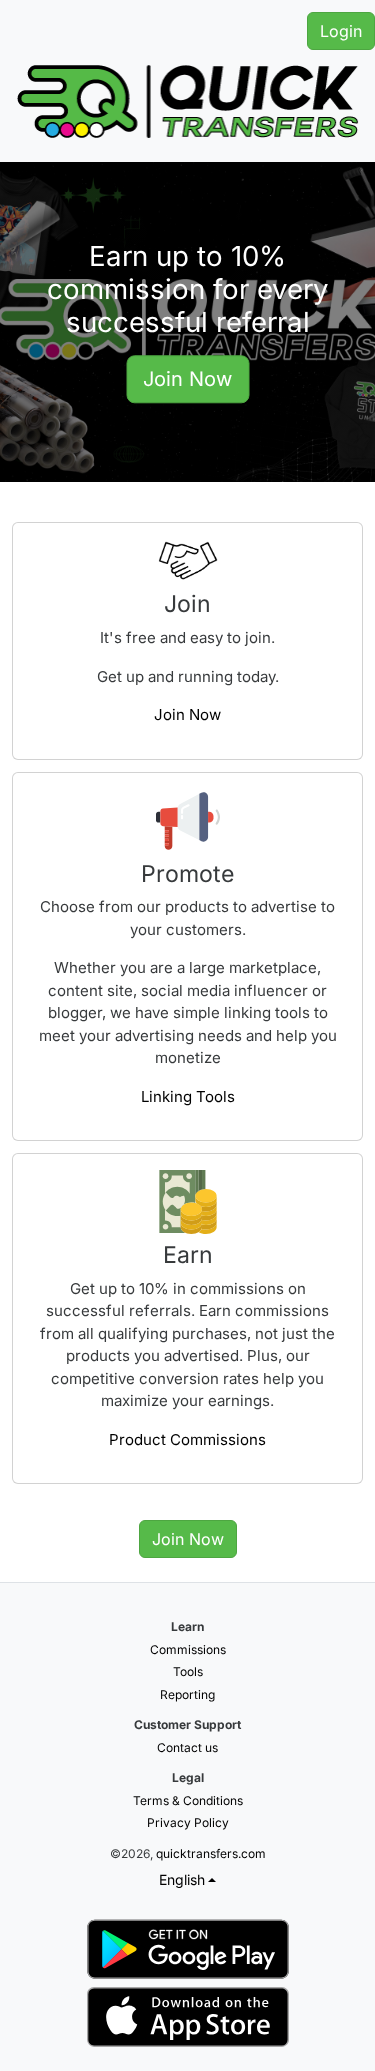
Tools (188, 1671)
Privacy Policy (188, 1822)
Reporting (187, 1694)
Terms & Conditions (188, 1800)
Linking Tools (188, 1096)
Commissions (188, 1649)
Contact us (187, 1747)
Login (341, 31)
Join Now (187, 379)
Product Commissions (187, 1439)
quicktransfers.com (211, 1853)
